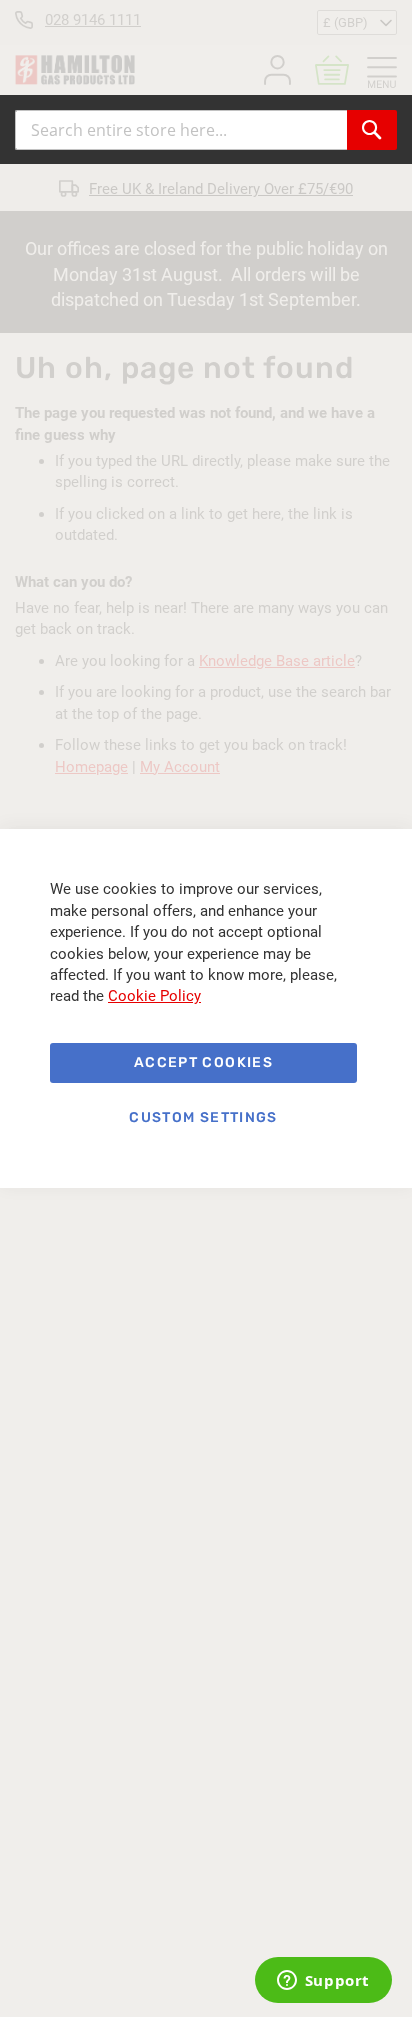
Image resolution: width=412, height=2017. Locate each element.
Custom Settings (203, 1117)
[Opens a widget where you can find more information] (323, 1982)
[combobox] (181, 130)
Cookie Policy (154, 996)
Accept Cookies (203, 1062)
